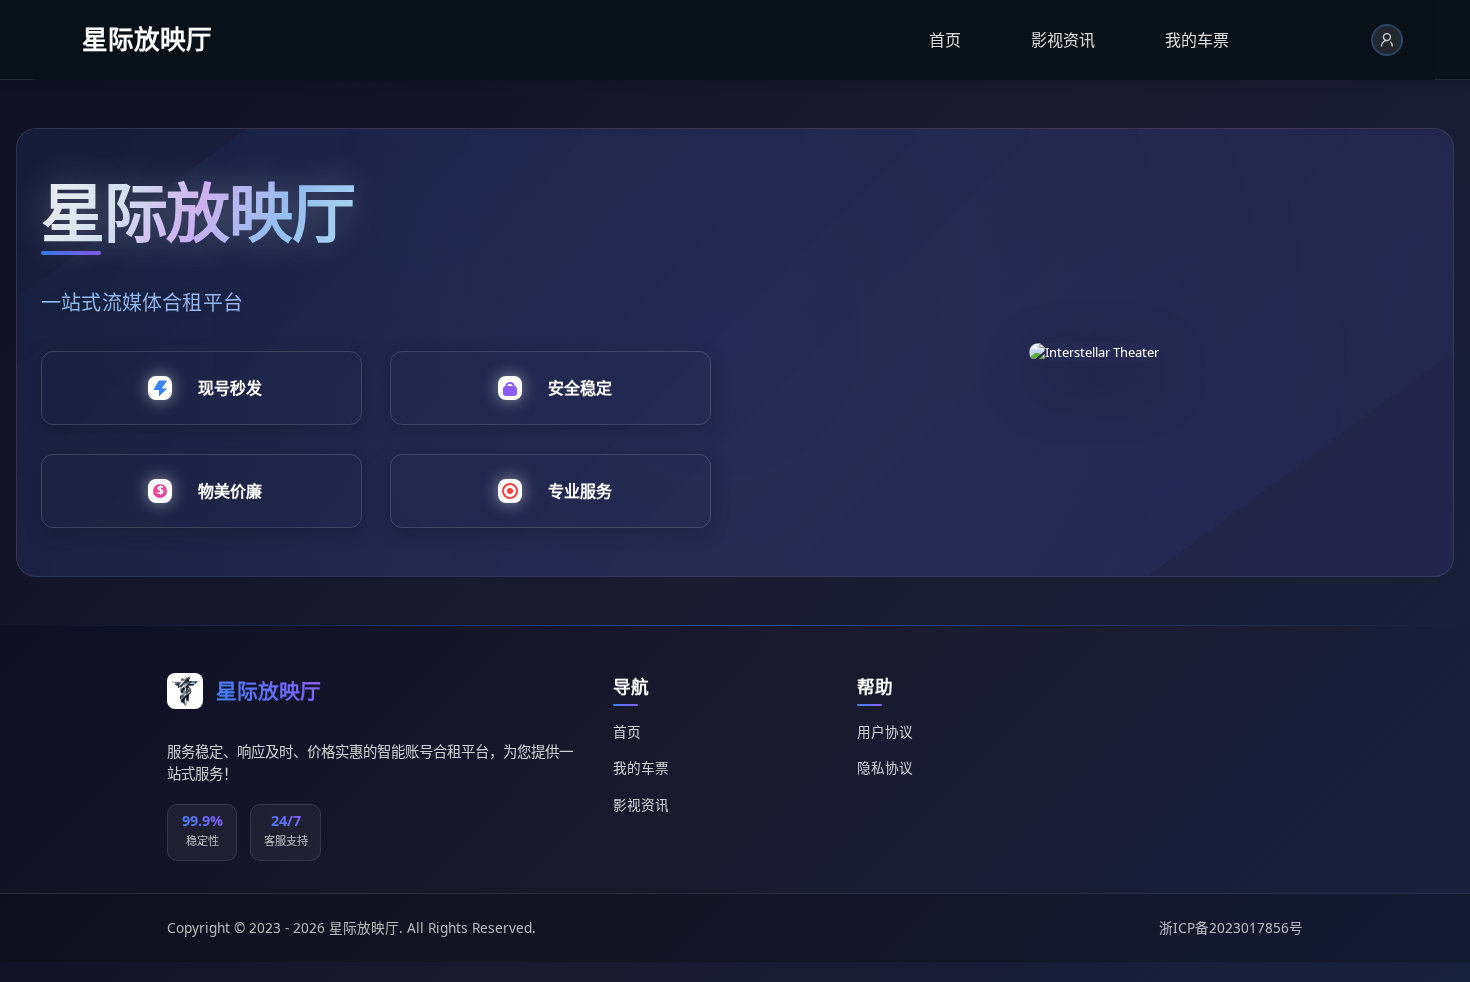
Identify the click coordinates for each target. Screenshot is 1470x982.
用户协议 (885, 731)
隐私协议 (885, 767)
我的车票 (1197, 40)
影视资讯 (1063, 40)
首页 (945, 40)
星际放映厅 (147, 39)
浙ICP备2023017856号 (1231, 927)
